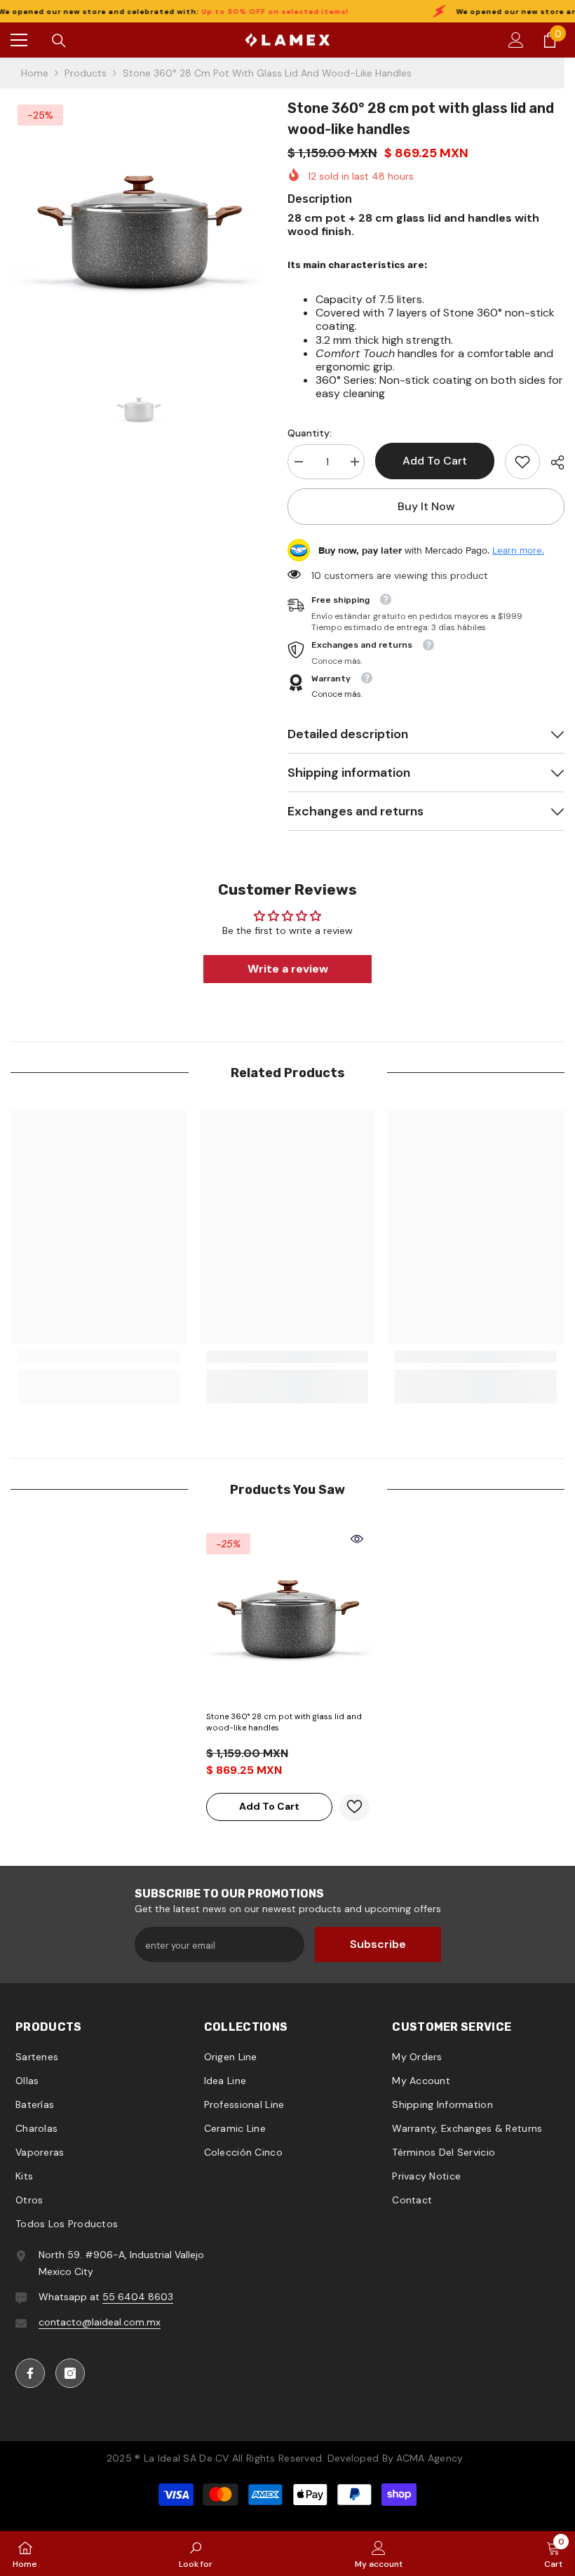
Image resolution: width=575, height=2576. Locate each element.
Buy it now (426, 506)
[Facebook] (30, 2373)
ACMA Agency (429, 2458)
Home (35, 73)
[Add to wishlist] (354, 1807)
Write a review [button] (288, 969)
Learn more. (518, 550)
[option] (138, 226)
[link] (522, 462)
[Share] (552, 462)
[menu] (19, 40)
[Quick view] (357, 1539)
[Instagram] (70, 2373)
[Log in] (516, 40)
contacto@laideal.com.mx (100, 2322)
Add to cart (435, 461)
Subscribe (378, 1944)
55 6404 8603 (138, 2297)
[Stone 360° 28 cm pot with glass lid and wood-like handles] (288, 1615)
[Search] (59, 41)
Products (86, 73)
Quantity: (310, 433)
